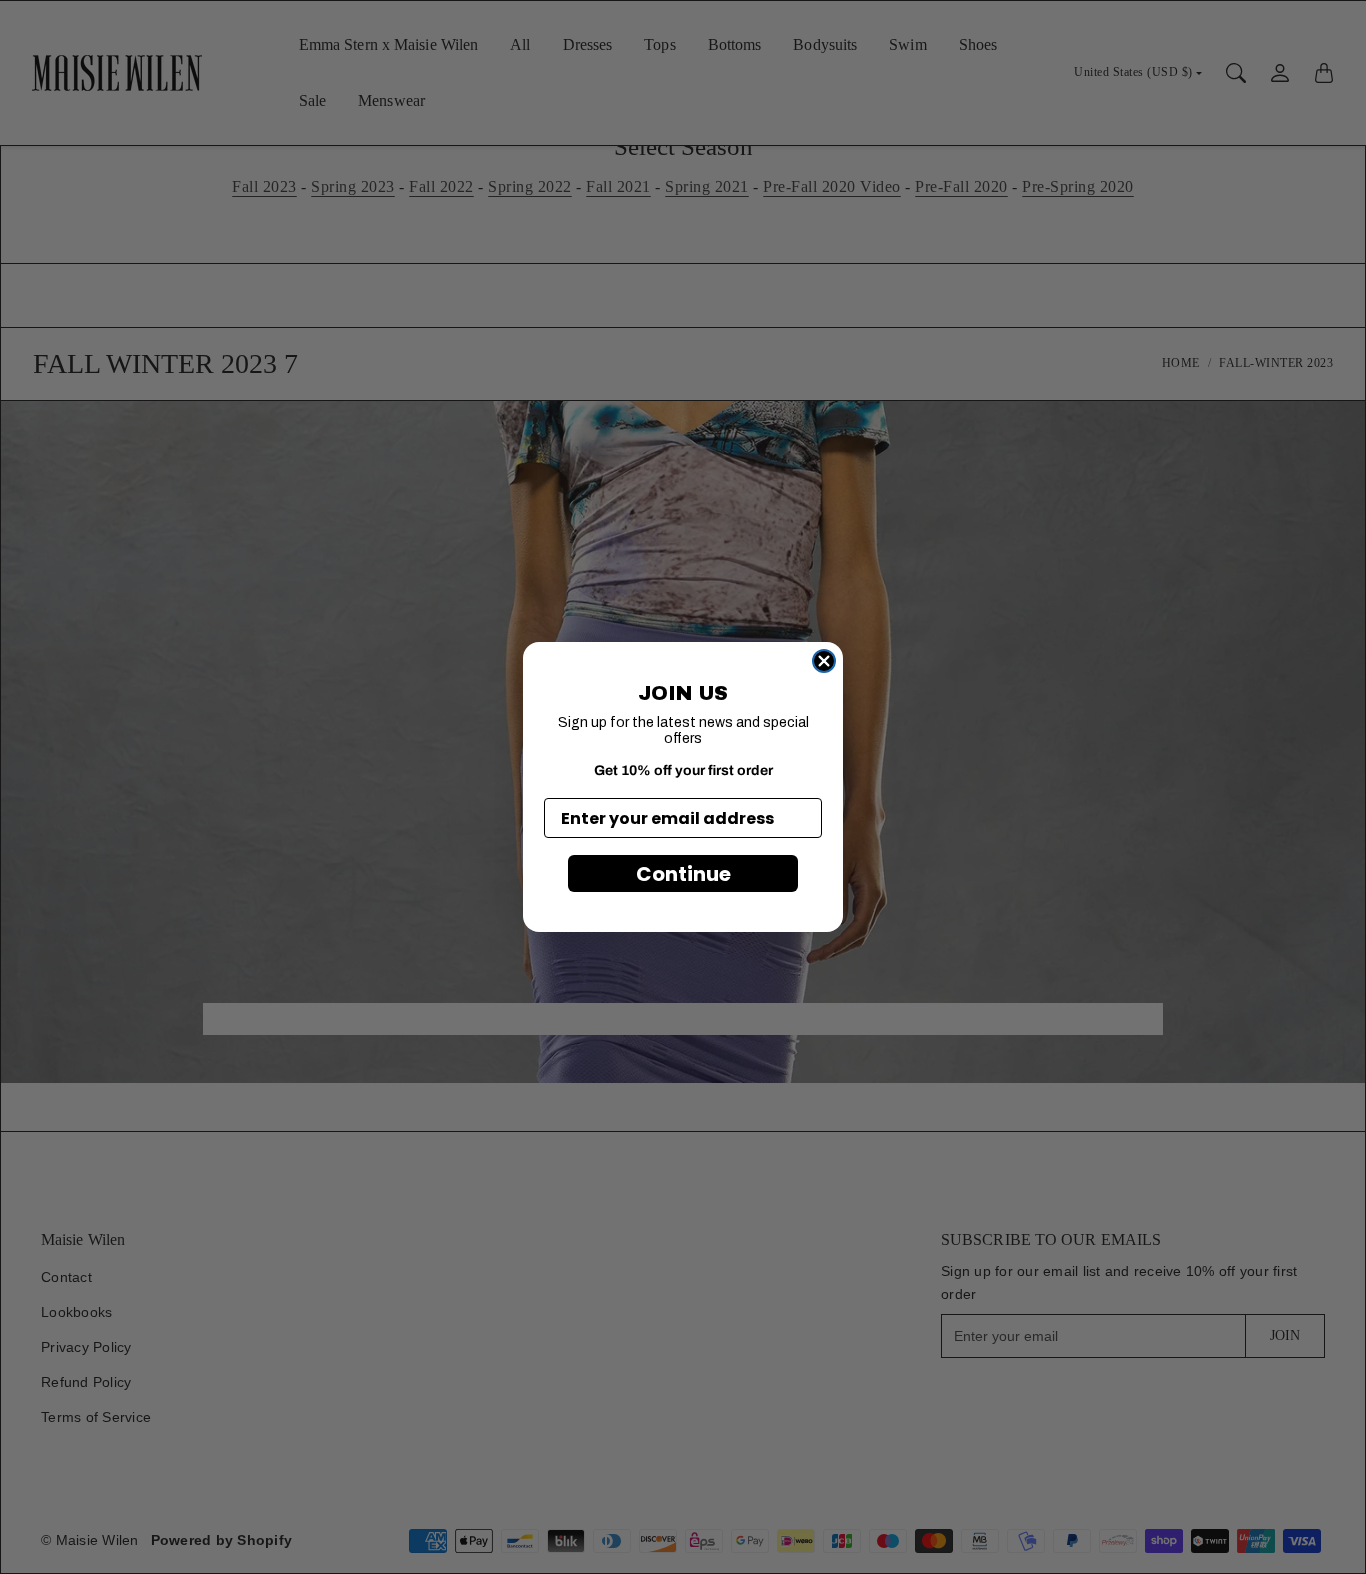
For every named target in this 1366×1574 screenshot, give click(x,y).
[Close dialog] (824, 661)
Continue (683, 874)
